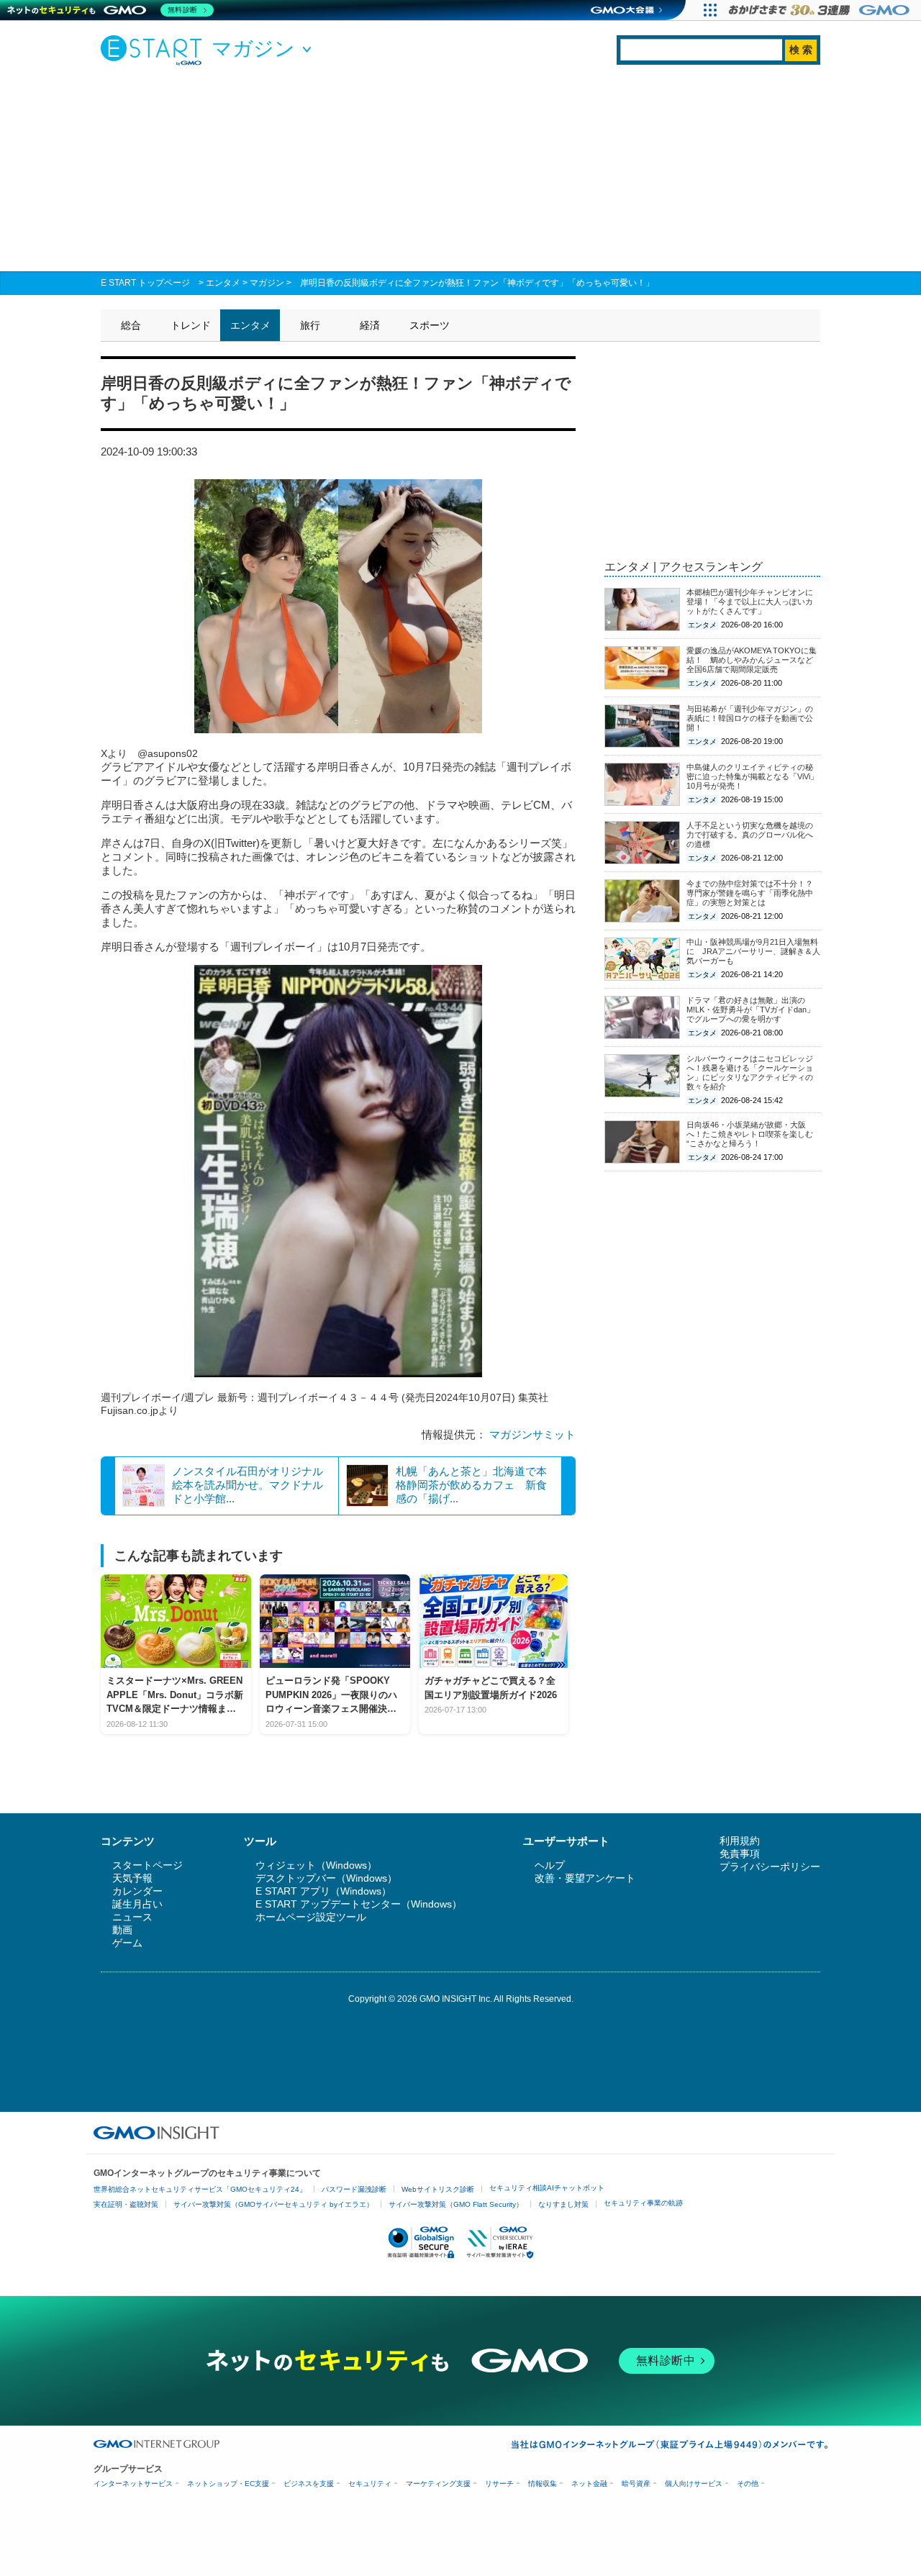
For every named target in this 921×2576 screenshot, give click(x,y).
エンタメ (223, 283)
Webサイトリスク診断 (438, 2189)
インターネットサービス (133, 2484)
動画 (122, 1930)
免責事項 (740, 1854)
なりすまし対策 (563, 2204)
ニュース (132, 1917)
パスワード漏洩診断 (354, 2189)
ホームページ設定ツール (311, 1917)
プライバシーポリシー (770, 1867)
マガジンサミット (532, 1434)
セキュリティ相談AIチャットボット (547, 2188)
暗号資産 (636, 2484)
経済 (370, 325)
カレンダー (137, 1891)
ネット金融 (589, 2484)
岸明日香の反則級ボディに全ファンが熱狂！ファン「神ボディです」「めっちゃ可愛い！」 (477, 283)
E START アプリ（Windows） (323, 1891)
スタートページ (148, 1865)
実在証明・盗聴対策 (126, 2204)
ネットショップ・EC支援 (228, 2484)
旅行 (310, 325)
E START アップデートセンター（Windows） (359, 1904)
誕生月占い (137, 1904)
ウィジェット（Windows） (316, 1865)
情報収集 (543, 2484)
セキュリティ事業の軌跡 (643, 2203)
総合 (131, 325)
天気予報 (132, 1878)
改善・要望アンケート (585, 1878)
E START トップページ (145, 283)
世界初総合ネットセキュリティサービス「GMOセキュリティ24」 (200, 2189)
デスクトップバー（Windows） (326, 1878)
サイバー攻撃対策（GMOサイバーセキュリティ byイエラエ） (273, 2204)
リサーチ (499, 2484)
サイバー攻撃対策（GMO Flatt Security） (456, 2204)
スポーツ (430, 325)
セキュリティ (370, 2484)
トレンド (191, 325)
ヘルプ (550, 1865)
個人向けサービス (694, 2484)
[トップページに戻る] (155, 50)
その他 (748, 2484)
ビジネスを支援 (309, 2484)
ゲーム (127, 1943)
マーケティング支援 (438, 2484)
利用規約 (740, 1841)
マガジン (267, 283)
